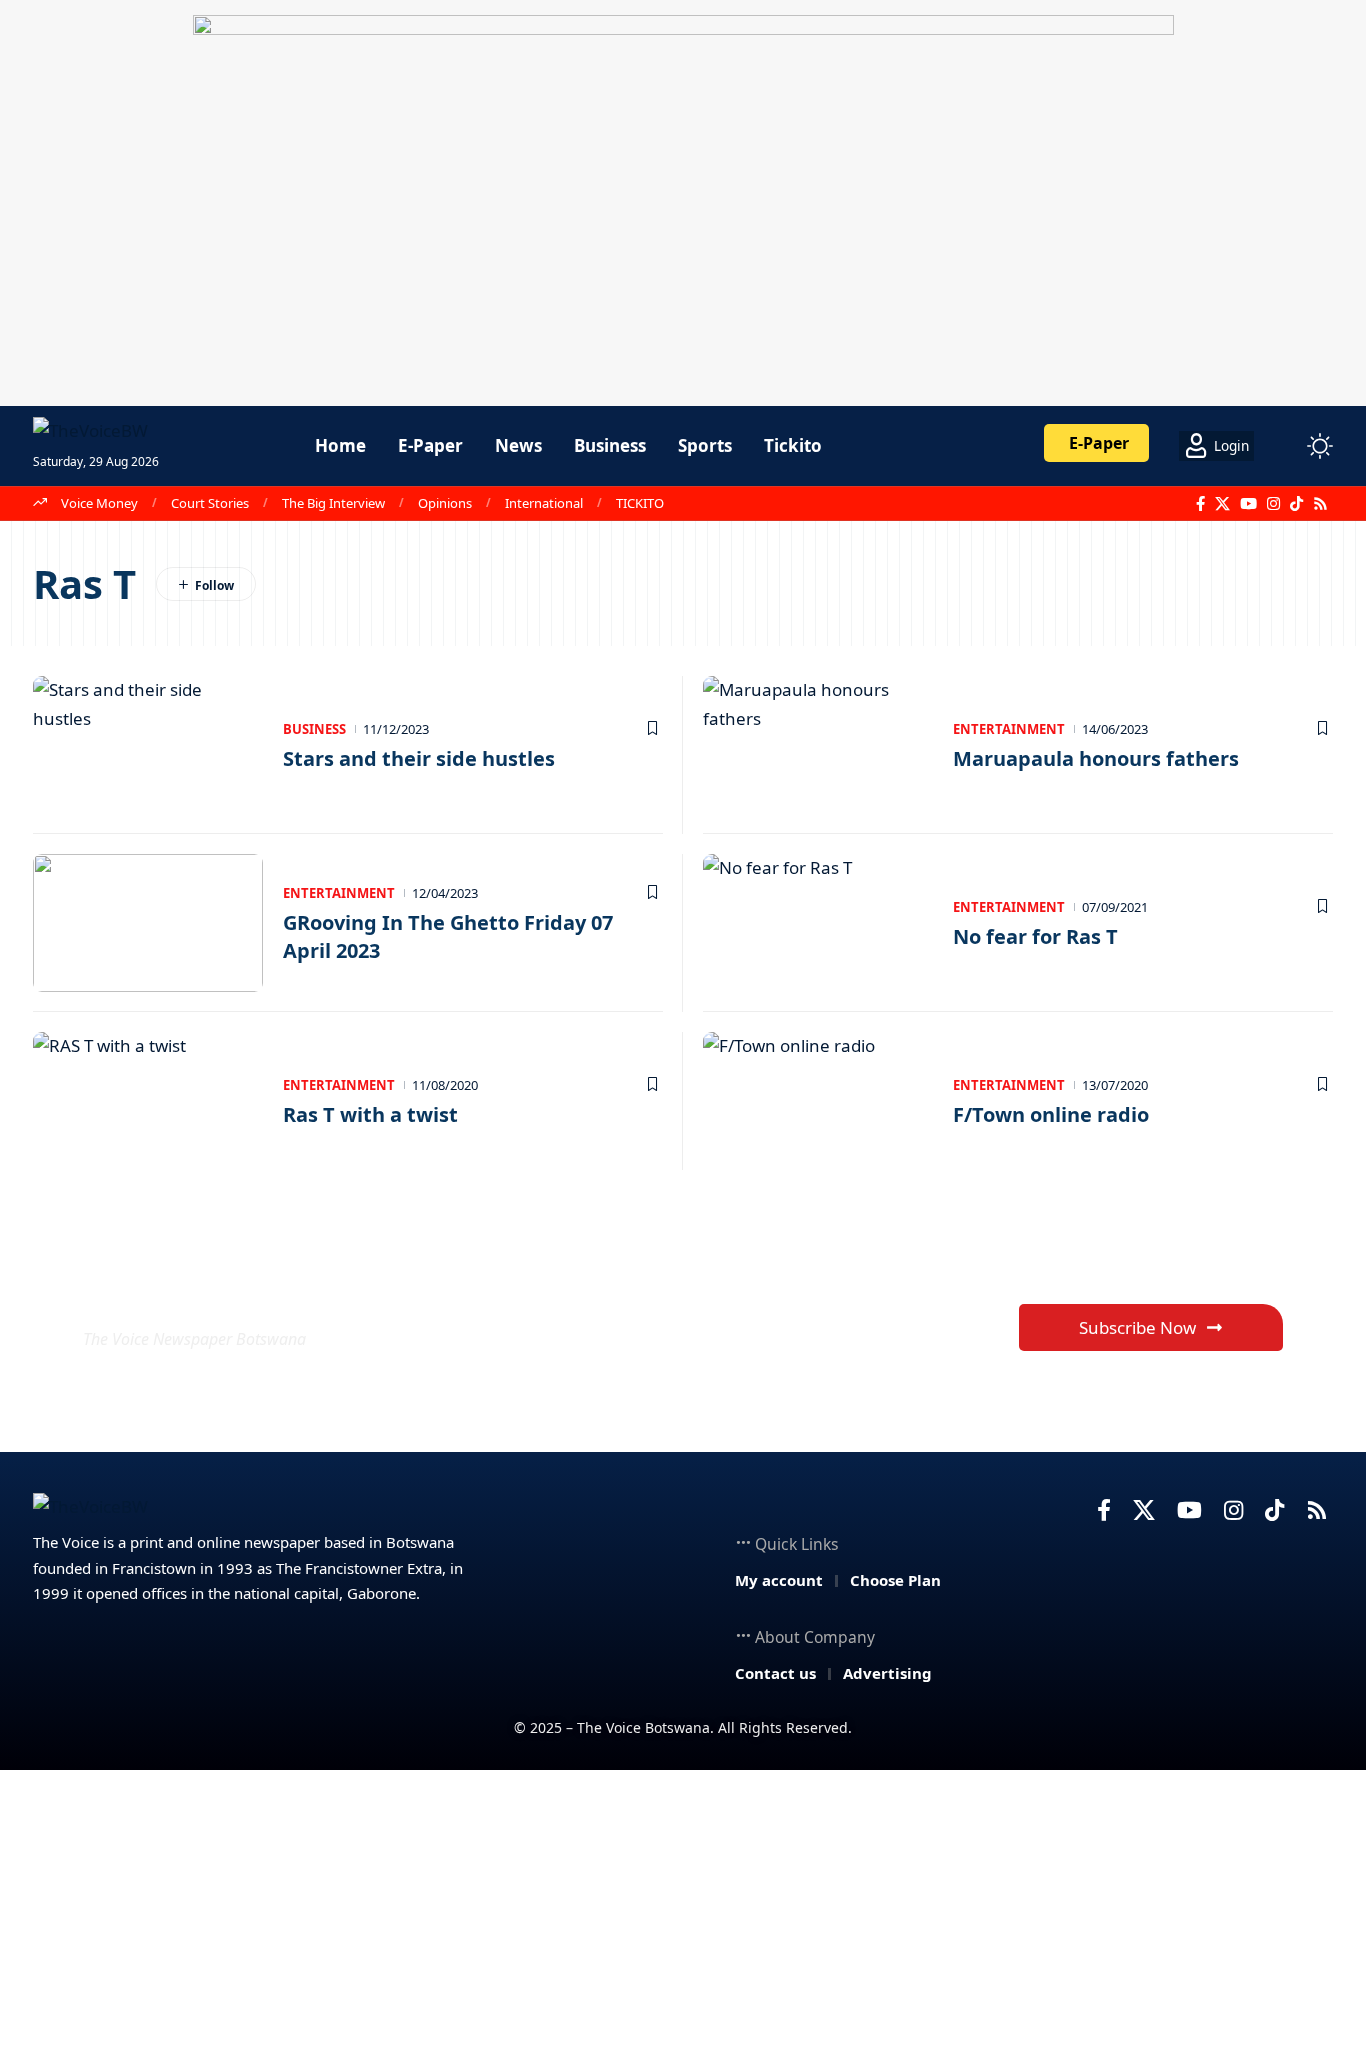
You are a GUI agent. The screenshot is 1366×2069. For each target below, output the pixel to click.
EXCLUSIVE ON (231, 1290)
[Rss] (1320, 504)
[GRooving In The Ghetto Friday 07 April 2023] (148, 923)
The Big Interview (333, 503)
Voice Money (99, 503)
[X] (1222, 504)
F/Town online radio (1051, 1114)
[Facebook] (1200, 504)
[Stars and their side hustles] (148, 745)
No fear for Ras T (1035, 936)
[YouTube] (1248, 504)
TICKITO (640, 503)
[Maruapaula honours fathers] (818, 745)
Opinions (445, 503)
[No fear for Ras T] (818, 923)
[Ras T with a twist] (148, 1101)
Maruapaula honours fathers (1096, 758)
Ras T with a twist (370, 1114)
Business (314, 729)
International (544, 503)
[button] (1283, 446)
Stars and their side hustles (419, 758)
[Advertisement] (683, 1920)
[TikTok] (1296, 504)
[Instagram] (1273, 504)
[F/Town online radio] (818, 1101)
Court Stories (210, 503)
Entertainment (1009, 729)
